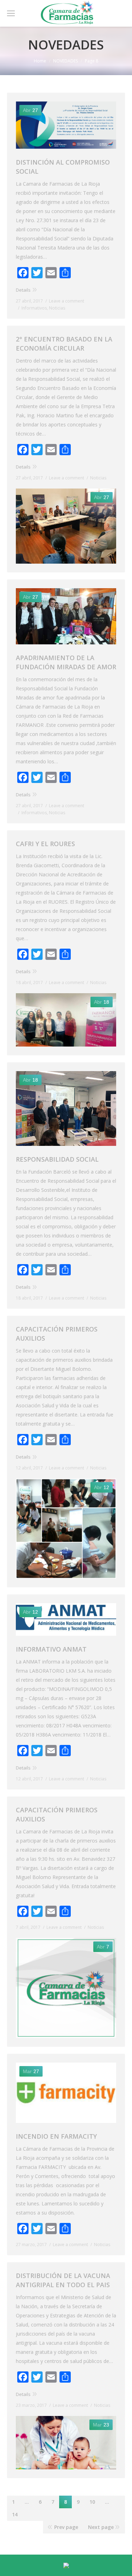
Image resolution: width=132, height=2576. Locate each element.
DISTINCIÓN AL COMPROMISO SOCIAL (63, 167)
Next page (101, 2527)
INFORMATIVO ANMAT (51, 1649)
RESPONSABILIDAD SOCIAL (57, 1159)
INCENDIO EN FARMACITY (56, 2136)
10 (92, 2502)
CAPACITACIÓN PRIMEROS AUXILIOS (57, 1334)
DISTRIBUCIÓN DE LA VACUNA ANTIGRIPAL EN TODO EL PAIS (63, 2280)
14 (15, 2514)
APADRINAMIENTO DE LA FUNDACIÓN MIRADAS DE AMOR (66, 662)
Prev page (66, 2527)
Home (40, 61)
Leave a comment (67, 301)
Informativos (34, 308)
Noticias (57, 308)
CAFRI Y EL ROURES (45, 844)
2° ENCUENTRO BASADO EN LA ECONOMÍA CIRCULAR (64, 344)
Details (23, 290)
